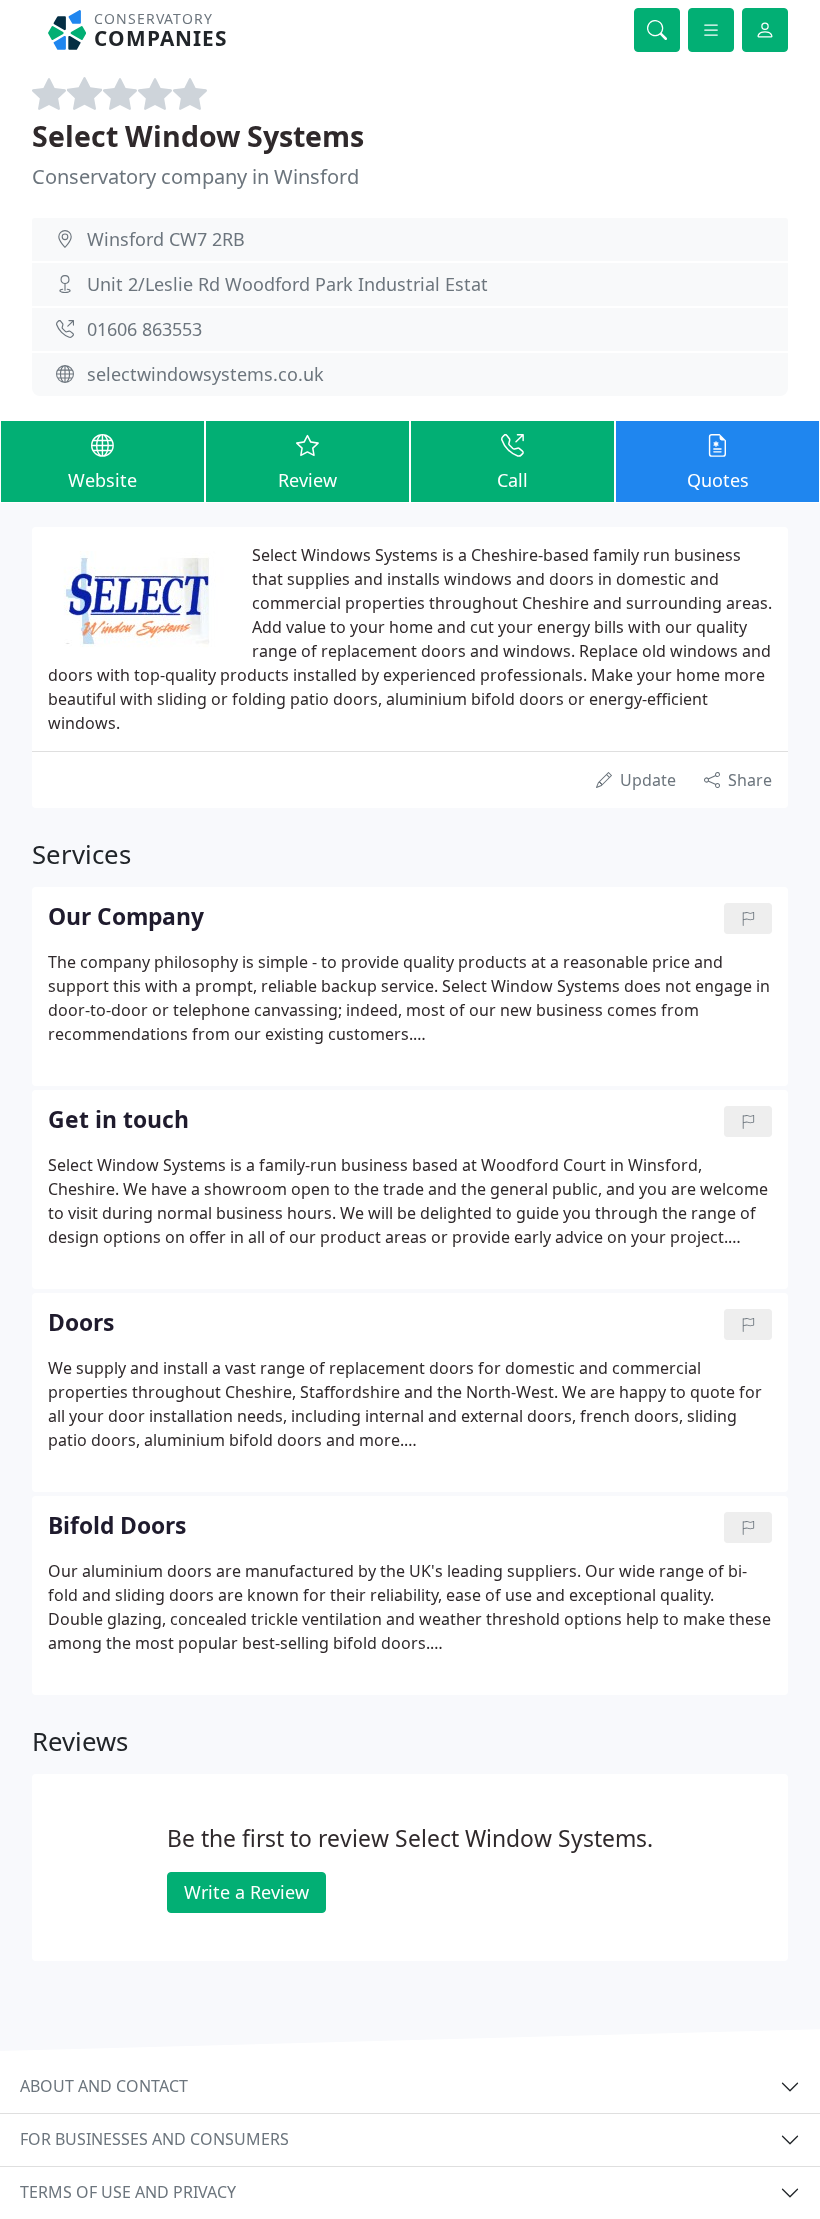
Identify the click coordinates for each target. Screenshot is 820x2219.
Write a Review (246, 1892)
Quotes (718, 480)
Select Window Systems (198, 135)
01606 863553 (144, 329)
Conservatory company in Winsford (195, 176)
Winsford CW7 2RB (166, 239)
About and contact (104, 2086)
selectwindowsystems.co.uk (205, 374)
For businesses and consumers (154, 2139)
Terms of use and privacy (128, 2192)
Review (307, 480)
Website (102, 480)
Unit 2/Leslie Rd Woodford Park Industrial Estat (287, 284)
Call (512, 480)
